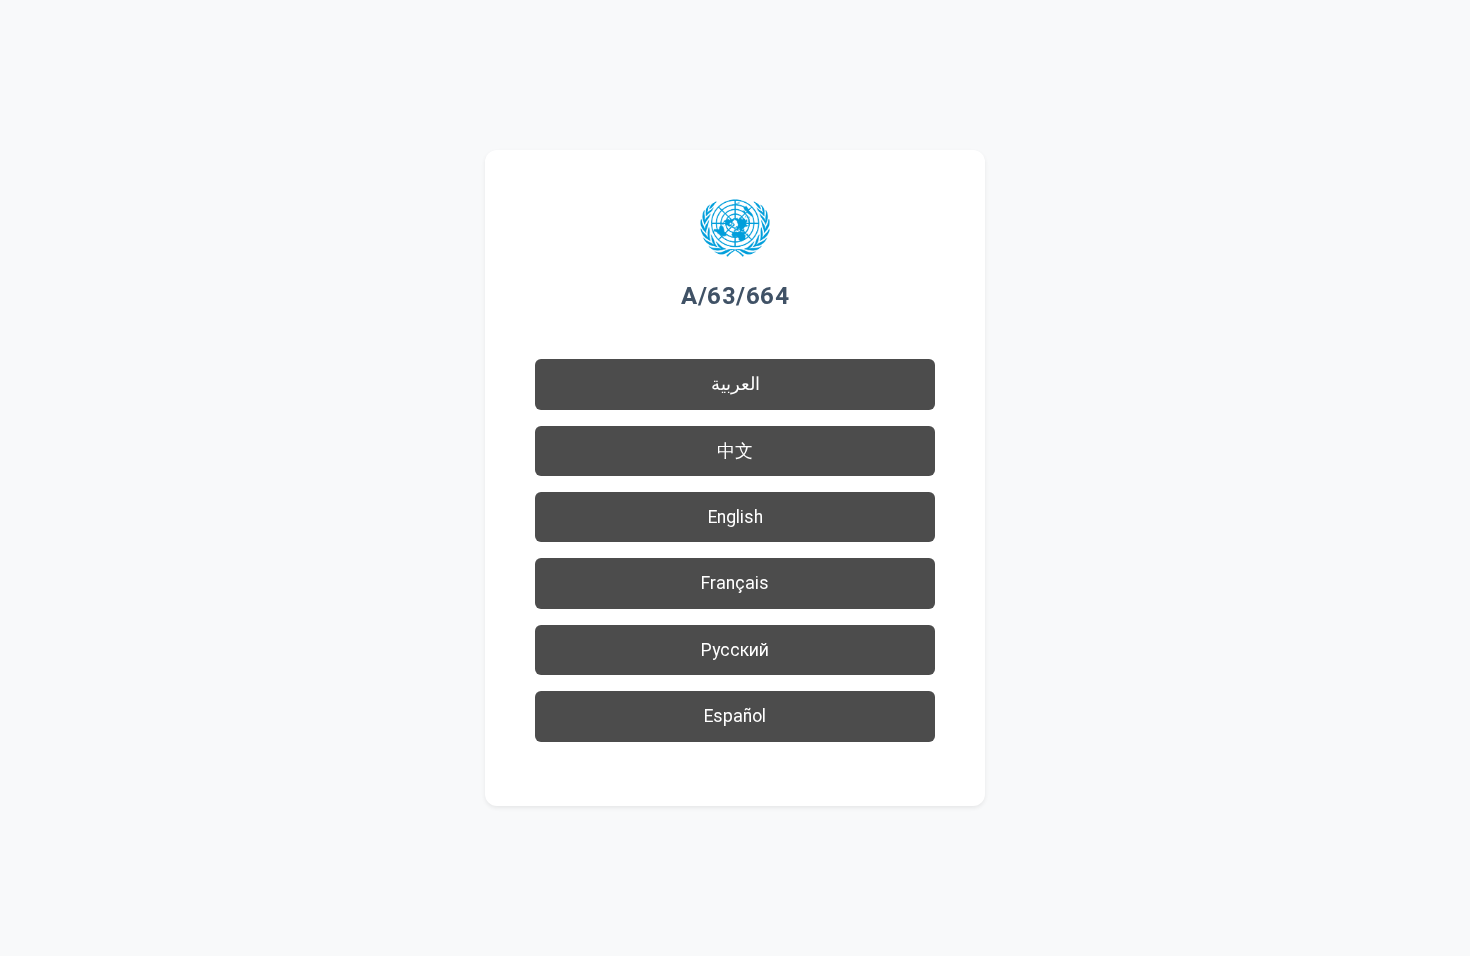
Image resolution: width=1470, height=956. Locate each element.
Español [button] (735, 716)
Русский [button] (735, 650)
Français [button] (735, 583)
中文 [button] (735, 451)
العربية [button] (735, 384)
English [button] (735, 517)
